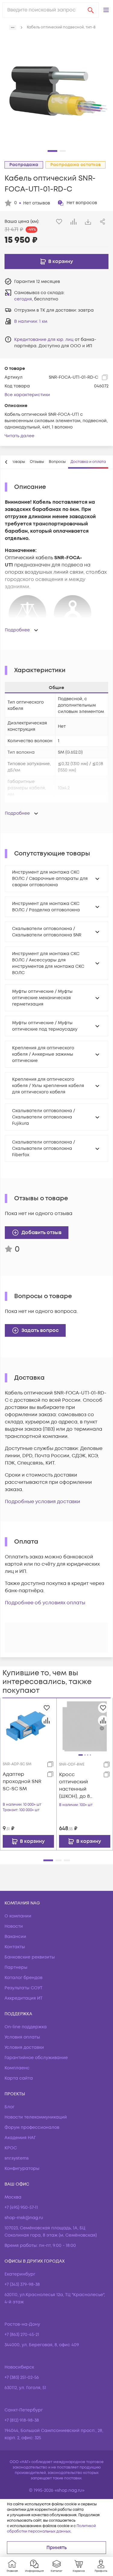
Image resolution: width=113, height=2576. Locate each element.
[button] (106, 10)
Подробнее (17, 630)
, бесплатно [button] (36, 299)
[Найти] (91, 10)
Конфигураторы (22, 2169)
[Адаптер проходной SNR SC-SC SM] (28, 1726)
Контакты (15, 1947)
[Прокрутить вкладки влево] (6, 462)
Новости (14, 1926)
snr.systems (17, 2158)
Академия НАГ (20, 2138)
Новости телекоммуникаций (36, 2117)
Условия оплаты (22, 2037)
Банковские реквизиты (30, 1957)
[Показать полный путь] (13, 27)
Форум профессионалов (32, 2127)
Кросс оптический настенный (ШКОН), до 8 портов (74, 1786)
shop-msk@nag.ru (24, 2218)
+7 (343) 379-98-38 (22, 2284)
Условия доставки (24, 2047)
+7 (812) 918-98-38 (22, 2420)
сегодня (23, 299)
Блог (9, 2107)
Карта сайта (19, 2078)
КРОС (11, 2148)
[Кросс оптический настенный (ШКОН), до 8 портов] (85, 1726)
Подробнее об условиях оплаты (45, 1603)
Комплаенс (17, 2068)
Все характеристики (27, 395)
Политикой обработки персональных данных (51, 2529)
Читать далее (19, 436)
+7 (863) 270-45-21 (22, 2335)
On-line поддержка (26, 2027)
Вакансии (15, 1937)
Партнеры (16, 1967)
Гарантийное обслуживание (36, 2058)
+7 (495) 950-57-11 (21, 2207)
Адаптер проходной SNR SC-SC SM (22, 1782)
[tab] (37, 462)
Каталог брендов (24, 1978)
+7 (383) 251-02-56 (22, 2377)
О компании (18, 1916)
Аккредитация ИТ (24, 1998)
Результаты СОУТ (24, 1988)
